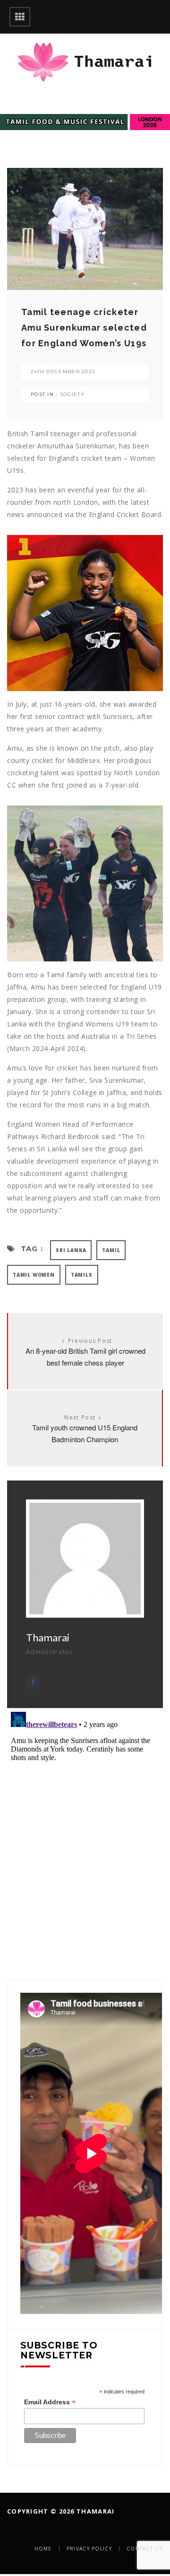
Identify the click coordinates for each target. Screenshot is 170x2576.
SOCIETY (72, 394)
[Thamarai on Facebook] (33, 1682)
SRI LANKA (71, 1250)
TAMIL (111, 1250)
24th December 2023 (63, 372)
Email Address (50, 2402)
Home (43, 2549)
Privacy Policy (89, 2549)
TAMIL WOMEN (34, 1275)
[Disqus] (85, 1826)
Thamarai (48, 1637)
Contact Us (145, 2549)
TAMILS (82, 1275)
